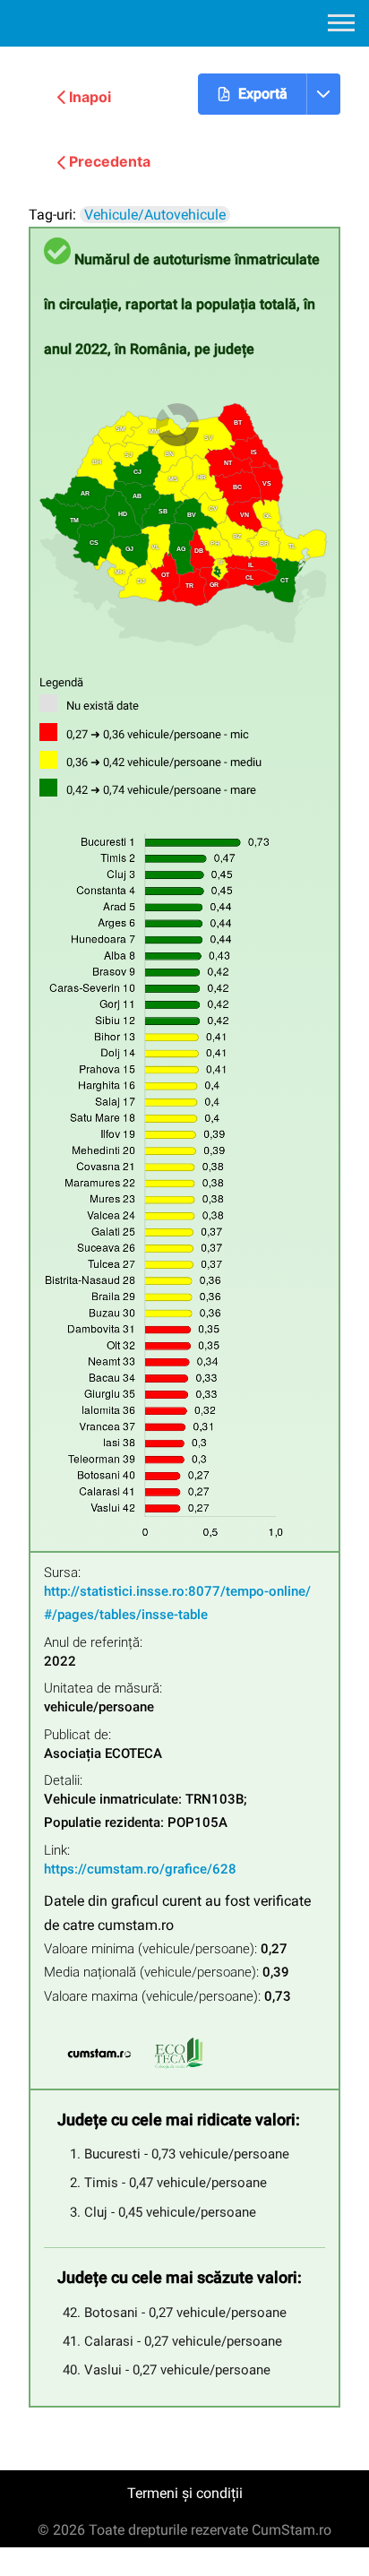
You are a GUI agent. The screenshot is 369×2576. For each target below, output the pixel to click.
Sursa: (62, 1573)
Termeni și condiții (185, 2493)
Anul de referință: (93, 1643)
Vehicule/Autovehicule (155, 215)
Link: (57, 1851)
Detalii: (63, 1781)
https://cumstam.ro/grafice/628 (140, 1869)
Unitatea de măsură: (103, 1689)
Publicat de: (77, 1735)
